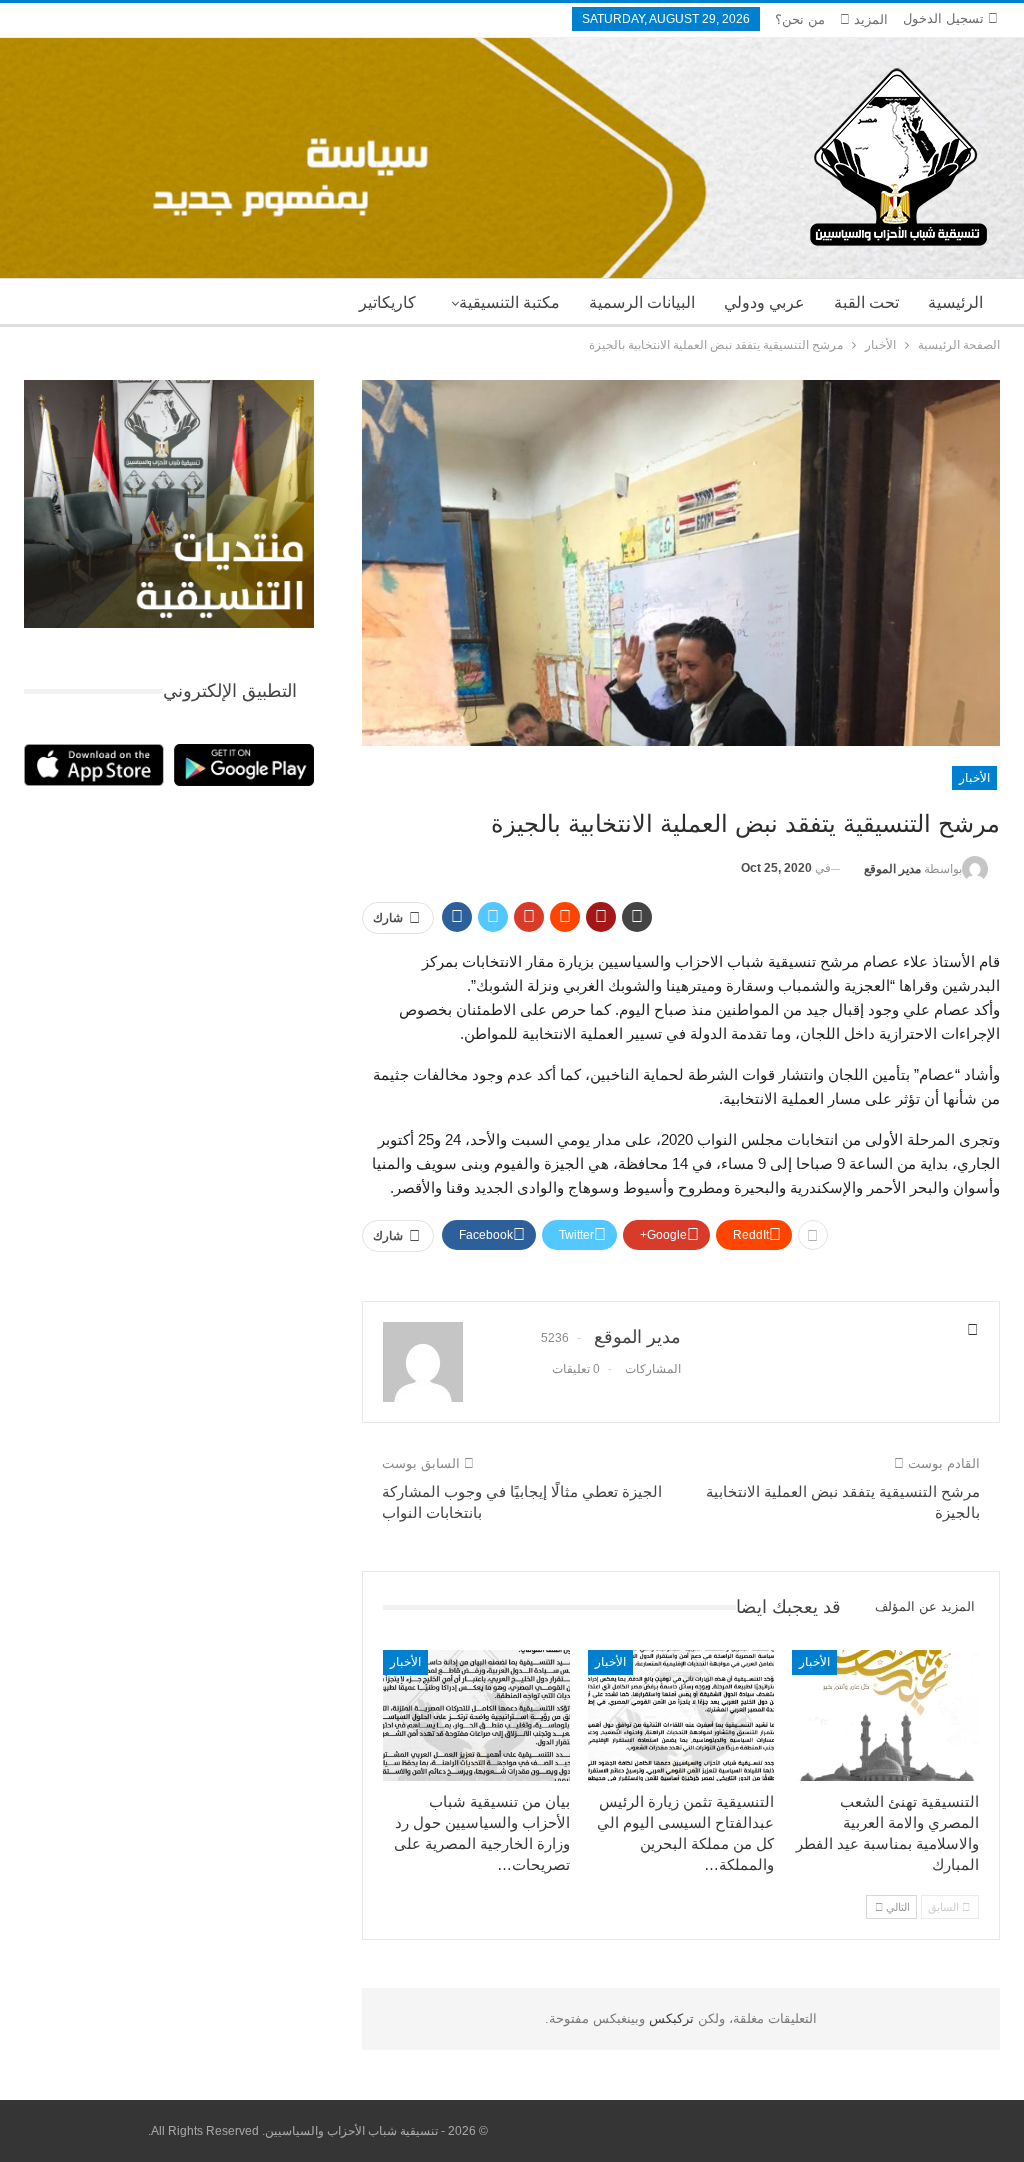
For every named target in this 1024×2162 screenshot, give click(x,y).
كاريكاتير (387, 302)
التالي (896, 1907)
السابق (945, 1907)
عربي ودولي (764, 302)
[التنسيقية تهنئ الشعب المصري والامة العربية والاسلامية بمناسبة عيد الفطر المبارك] (885, 1715)
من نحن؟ (800, 19)
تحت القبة (866, 302)
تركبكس (669, 2018)
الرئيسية (955, 302)
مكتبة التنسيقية (509, 302)
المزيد (869, 19)
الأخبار (974, 778)
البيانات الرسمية (642, 302)
